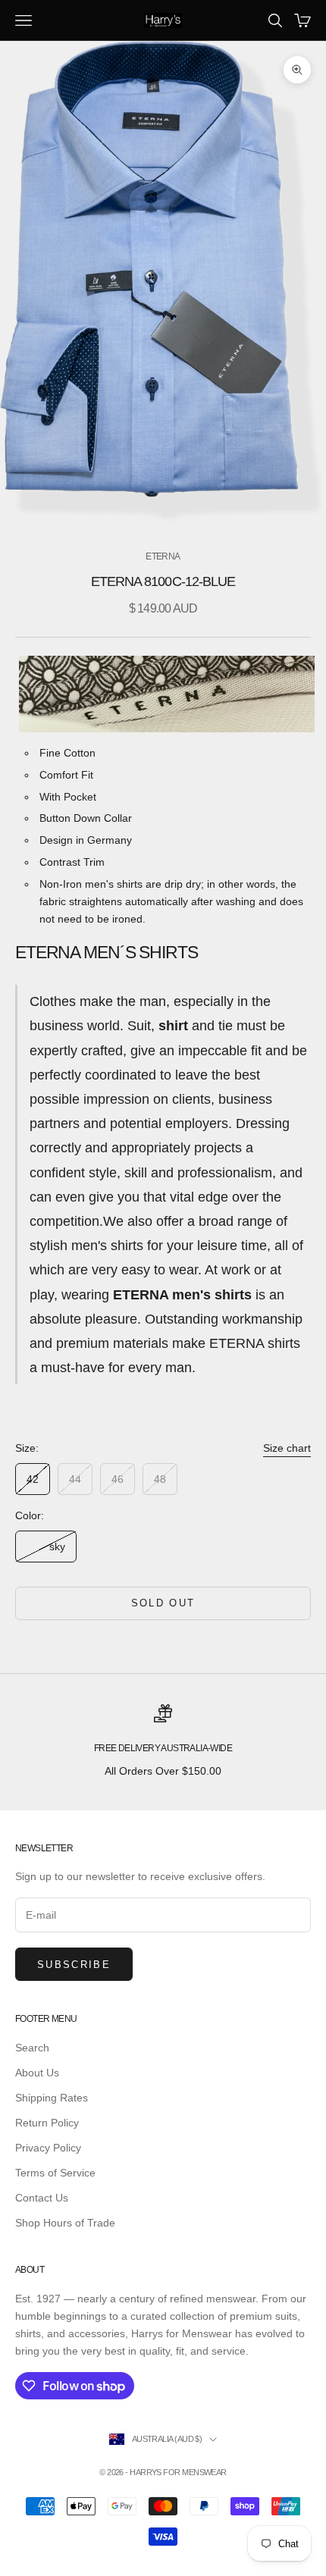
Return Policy (47, 2123)
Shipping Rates (52, 2098)
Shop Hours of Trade (65, 2223)
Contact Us (42, 2198)
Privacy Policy (48, 2148)
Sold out (163, 1603)
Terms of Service (55, 2173)
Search (32, 2048)
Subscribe (74, 1965)
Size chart (287, 1448)
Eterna (163, 556)
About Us (37, 2073)
